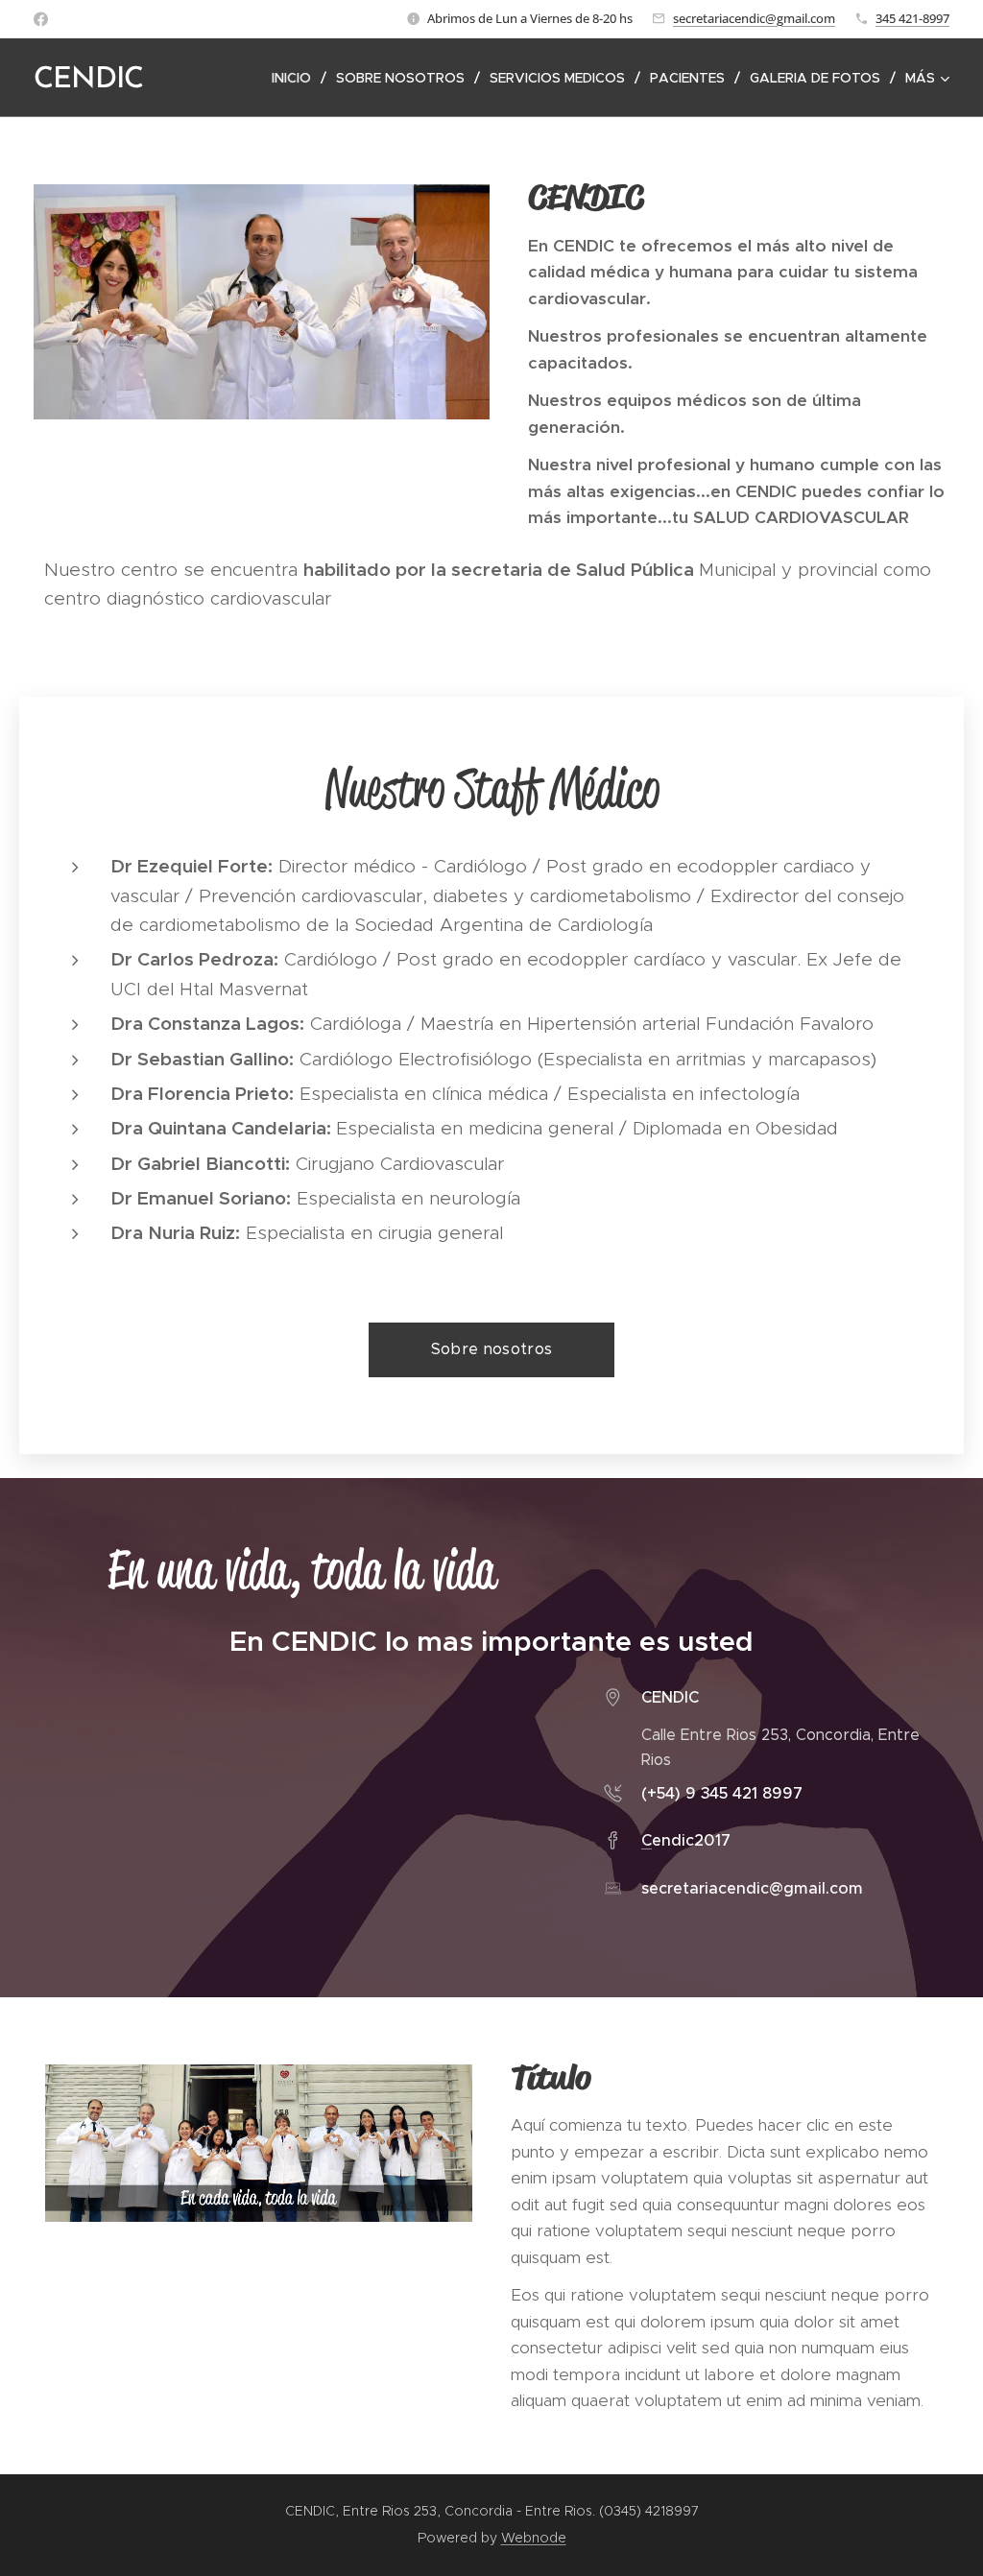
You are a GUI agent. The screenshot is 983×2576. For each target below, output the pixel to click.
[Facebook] (41, 19)
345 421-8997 (912, 18)
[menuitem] (297, 78)
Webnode (534, 2538)
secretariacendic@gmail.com (754, 18)
